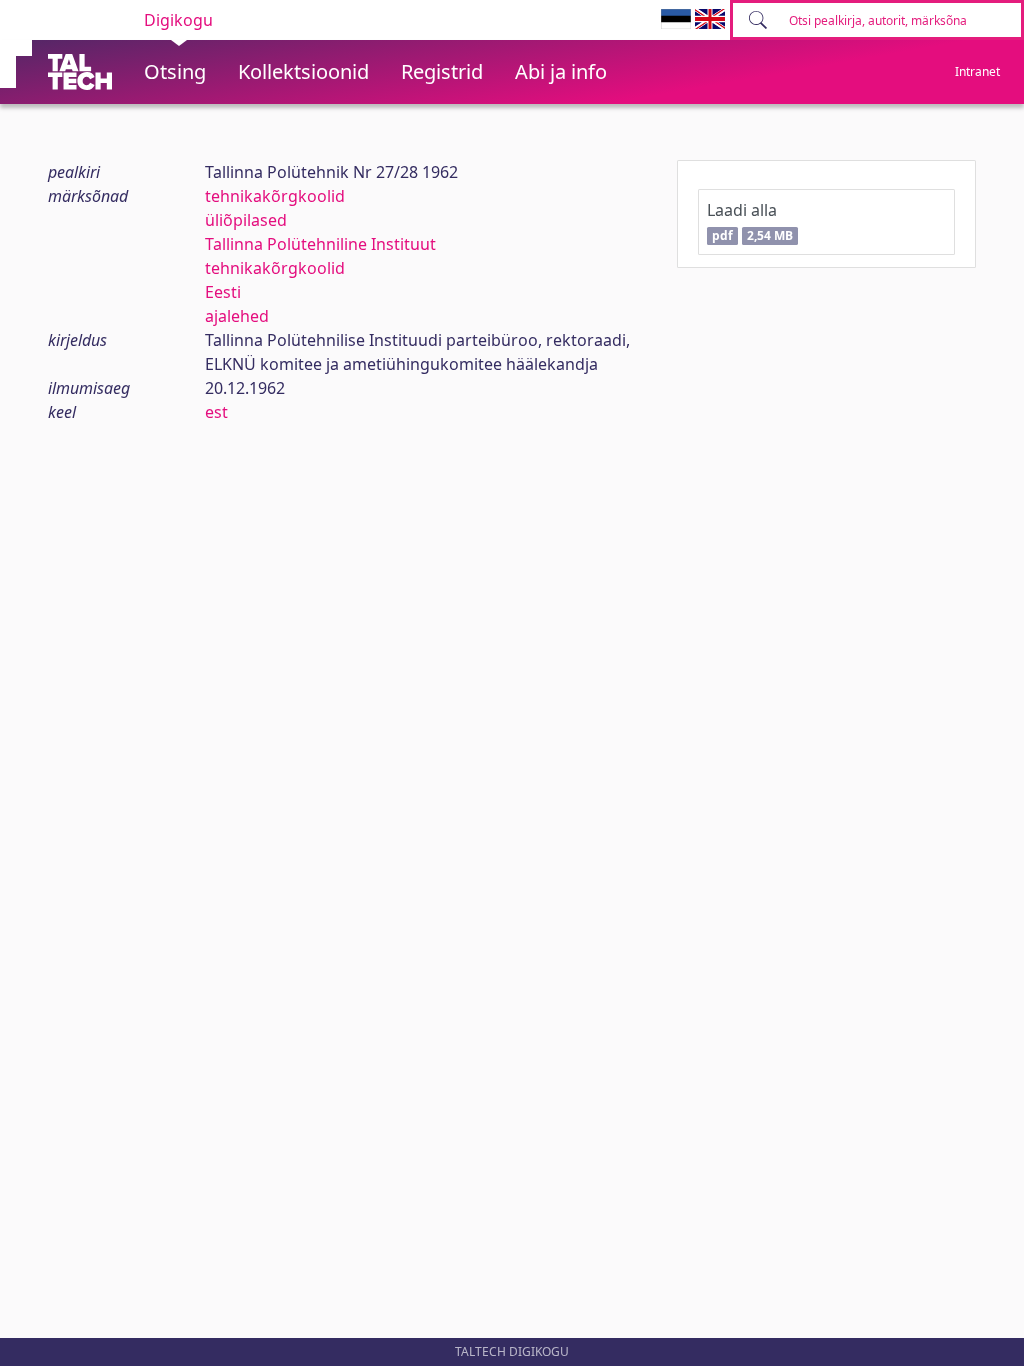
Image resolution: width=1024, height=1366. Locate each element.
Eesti (223, 292)
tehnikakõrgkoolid (275, 196)
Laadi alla (749, 221)
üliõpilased (246, 220)
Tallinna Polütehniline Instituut (320, 244)
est (216, 412)
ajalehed (237, 316)
